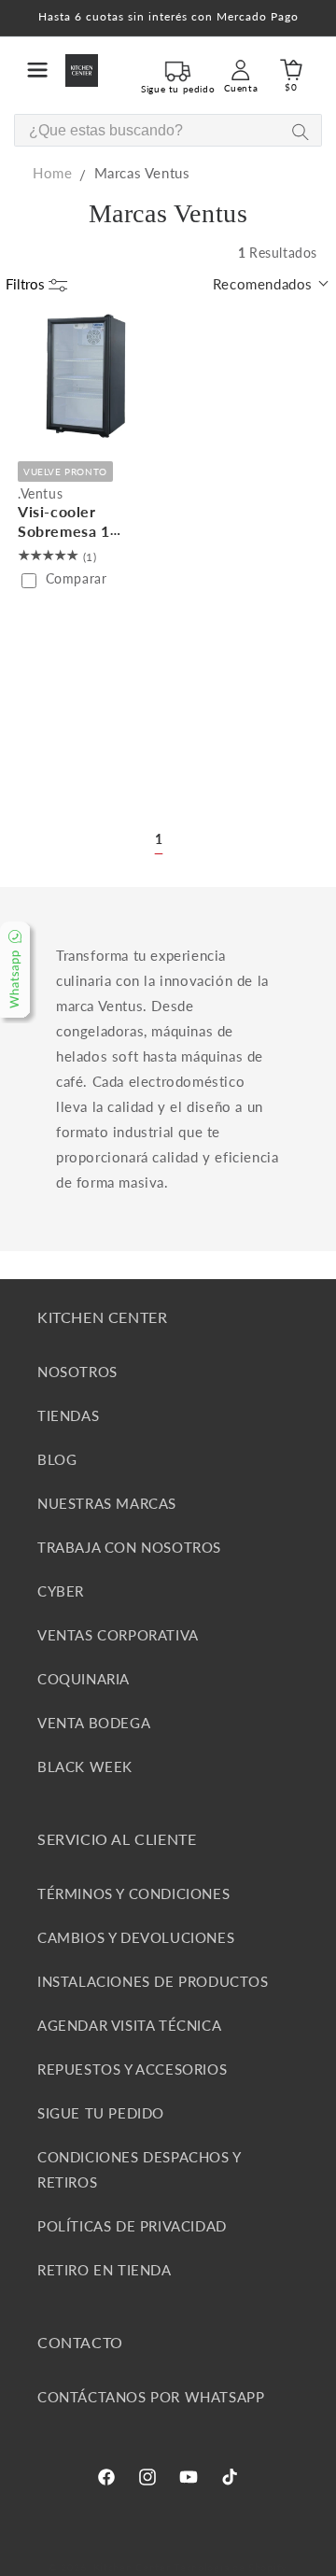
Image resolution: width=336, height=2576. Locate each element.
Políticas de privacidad (132, 2226)
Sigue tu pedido (101, 2113)
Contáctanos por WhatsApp (151, 2397)
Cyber (61, 1591)
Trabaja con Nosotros (129, 1547)
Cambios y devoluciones (136, 1937)
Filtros (27, 284)
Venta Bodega (94, 1723)
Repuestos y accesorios (132, 2069)
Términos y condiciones (133, 1893)
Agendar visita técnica (129, 2025)
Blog (57, 1459)
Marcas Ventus (142, 173)
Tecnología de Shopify (231, 2567)
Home (52, 173)
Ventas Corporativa (118, 1635)
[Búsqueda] (300, 131)
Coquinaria (84, 1679)
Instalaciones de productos (153, 1981)
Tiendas (68, 1415)
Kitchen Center (132, 2567)
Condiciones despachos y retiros (139, 2169)
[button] (37, 70)
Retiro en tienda (105, 2270)
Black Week (85, 1767)
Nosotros (77, 1372)
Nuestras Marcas (107, 1503)
